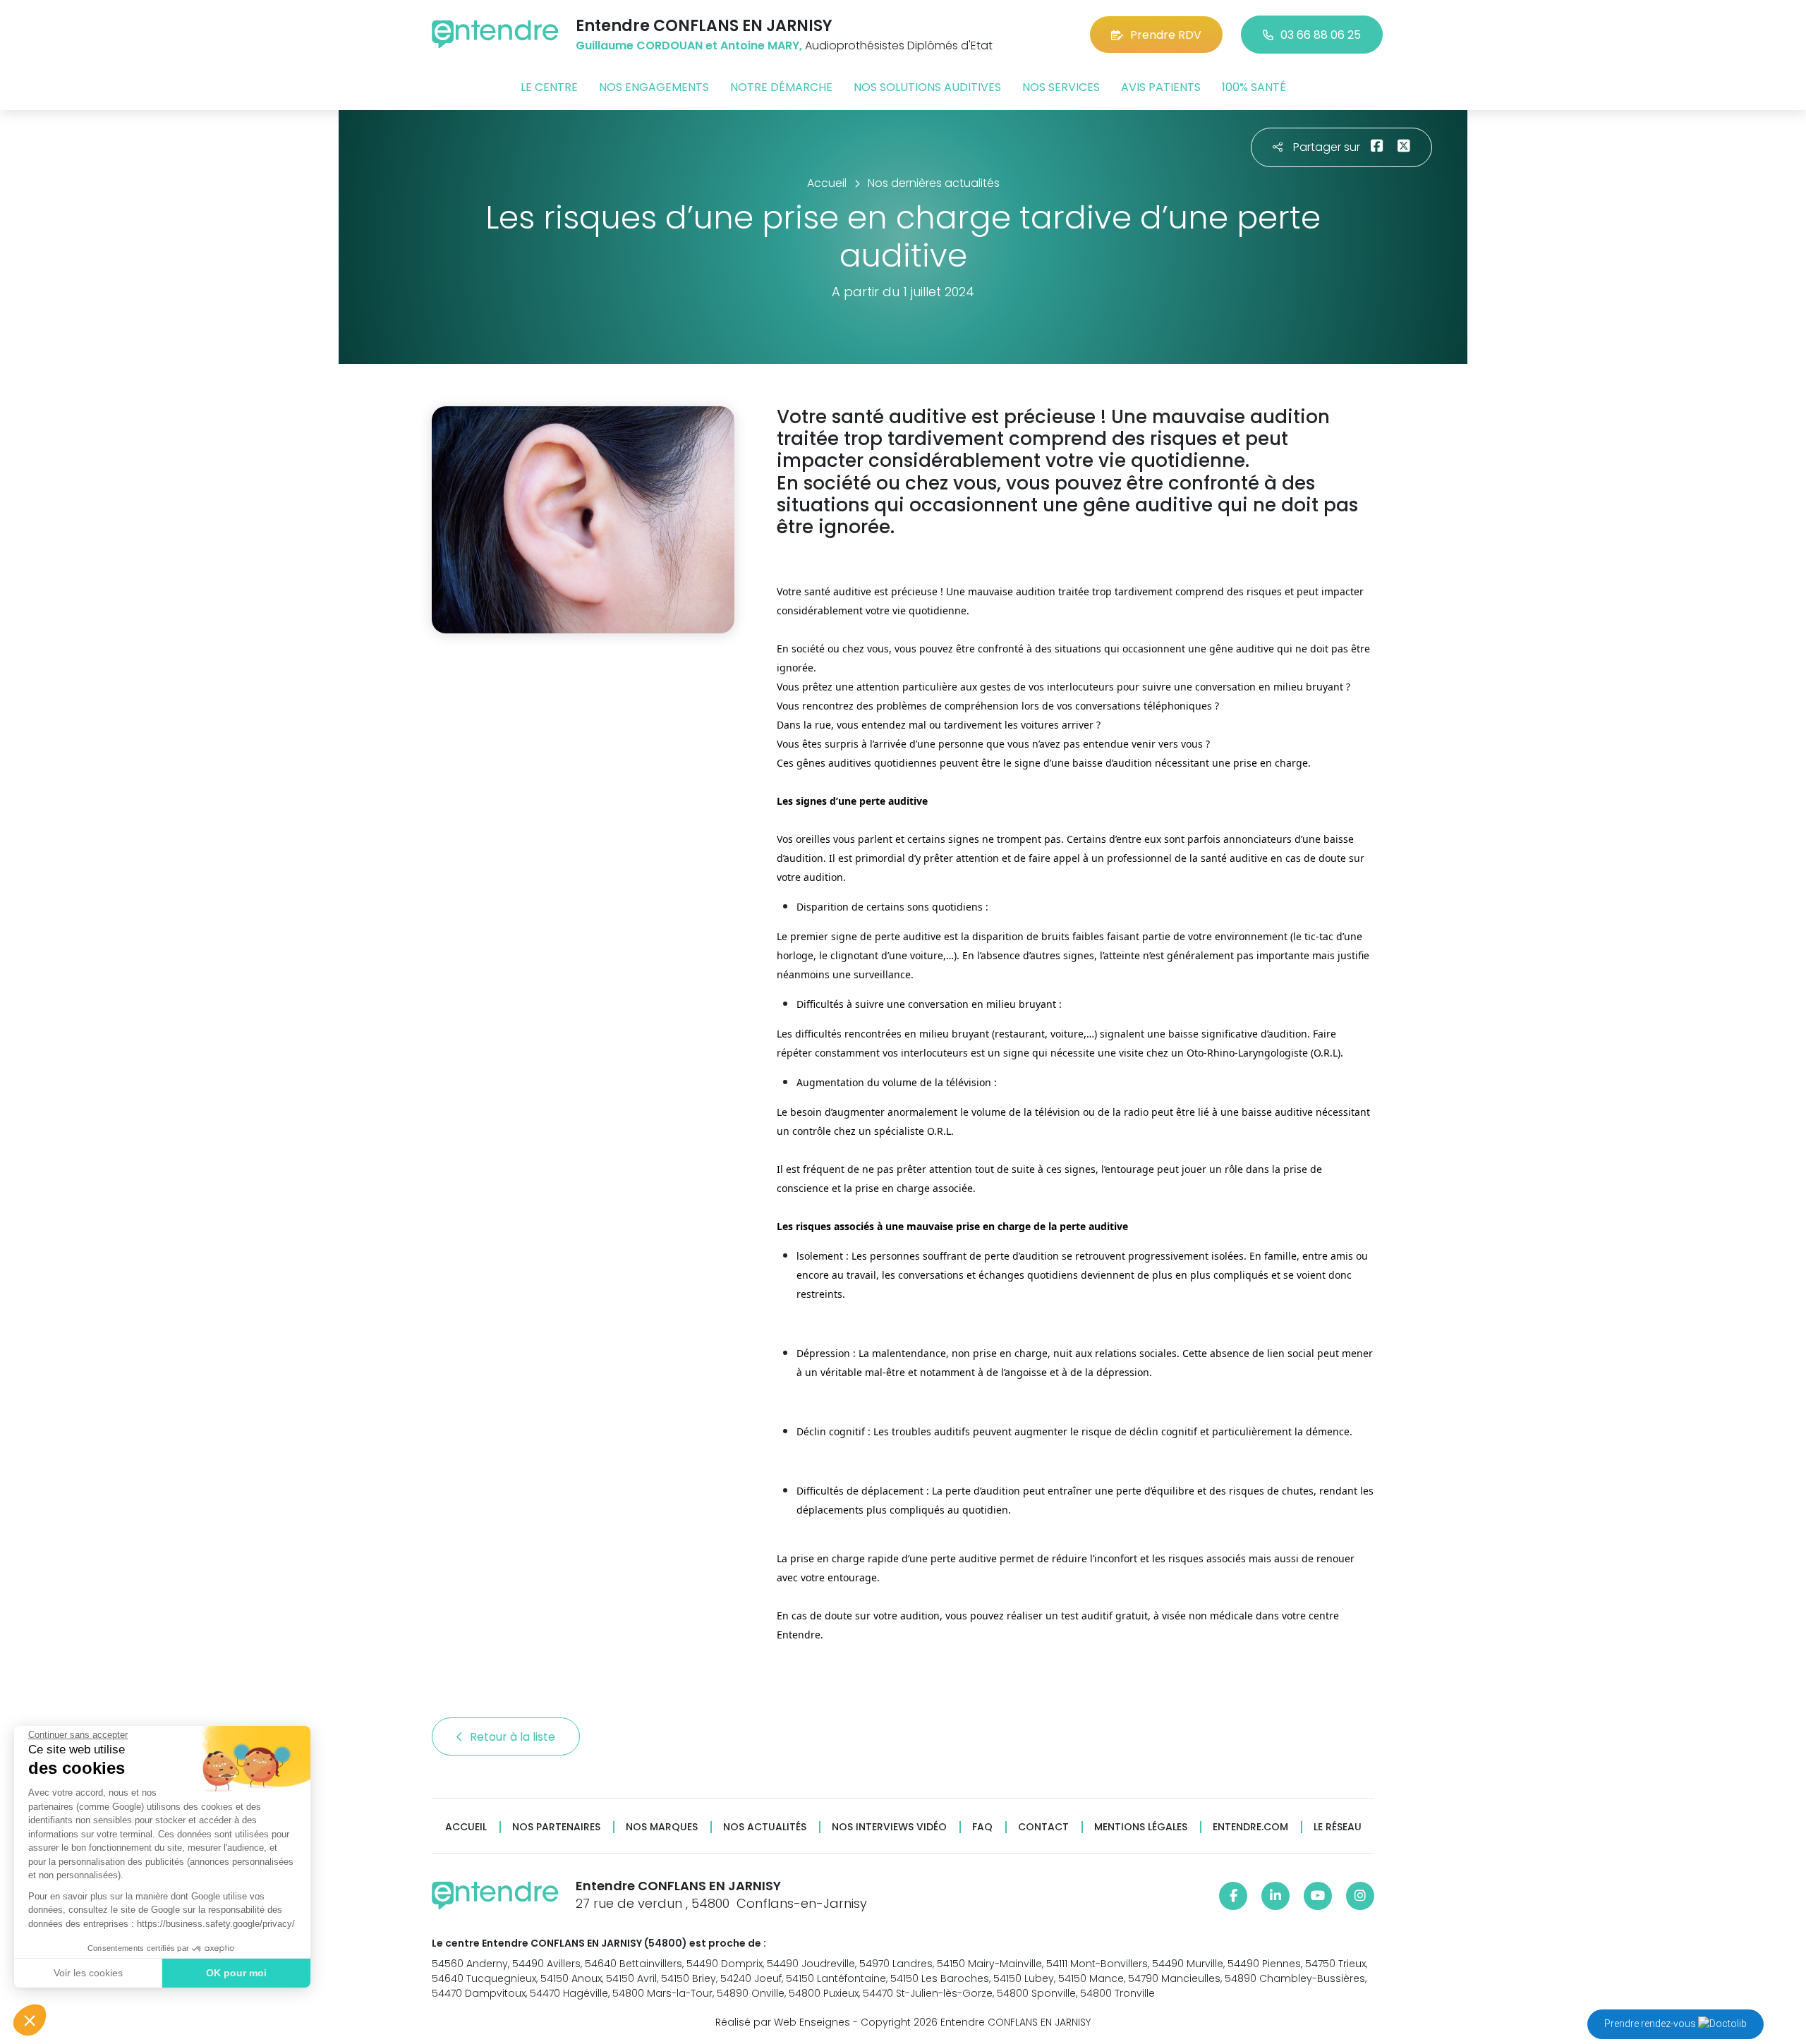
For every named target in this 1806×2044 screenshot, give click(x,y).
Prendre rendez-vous (1651, 2024)
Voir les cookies (88, 1973)
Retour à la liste (514, 1737)
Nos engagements (654, 87)
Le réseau (1338, 1827)
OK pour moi (236, 1973)
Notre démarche (781, 87)
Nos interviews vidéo (889, 1827)
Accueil (466, 1827)
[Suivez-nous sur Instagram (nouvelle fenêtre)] (1360, 1896)
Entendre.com (1250, 1827)
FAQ (982, 1827)
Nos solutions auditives (927, 87)
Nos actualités (765, 1827)
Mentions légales (1141, 1827)
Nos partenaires (556, 1827)
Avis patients (1161, 87)
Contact (1043, 1827)
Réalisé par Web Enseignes (783, 2022)
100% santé (1254, 87)
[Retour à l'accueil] (495, 34)
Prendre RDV (1166, 35)
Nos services (1061, 87)
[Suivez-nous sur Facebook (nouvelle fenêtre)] (1233, 1896)
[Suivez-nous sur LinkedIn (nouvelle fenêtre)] (1275, 1896)
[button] (30, 2020)
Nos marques (662, 1827)
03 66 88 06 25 (1321, 35)
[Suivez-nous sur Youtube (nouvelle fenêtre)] (1318, 1896)
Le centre (549, 87)
